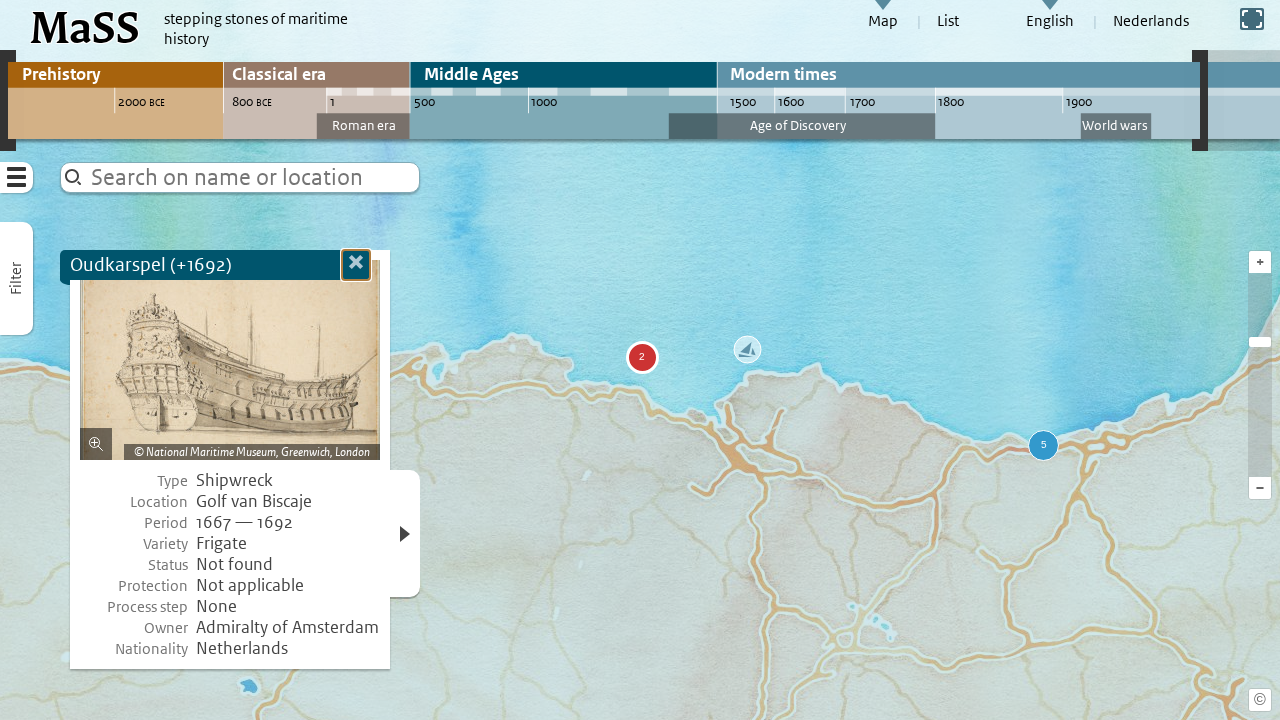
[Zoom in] (1260, 342)
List (948, 21)
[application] (640, 360)
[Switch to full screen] (1252, 19)
